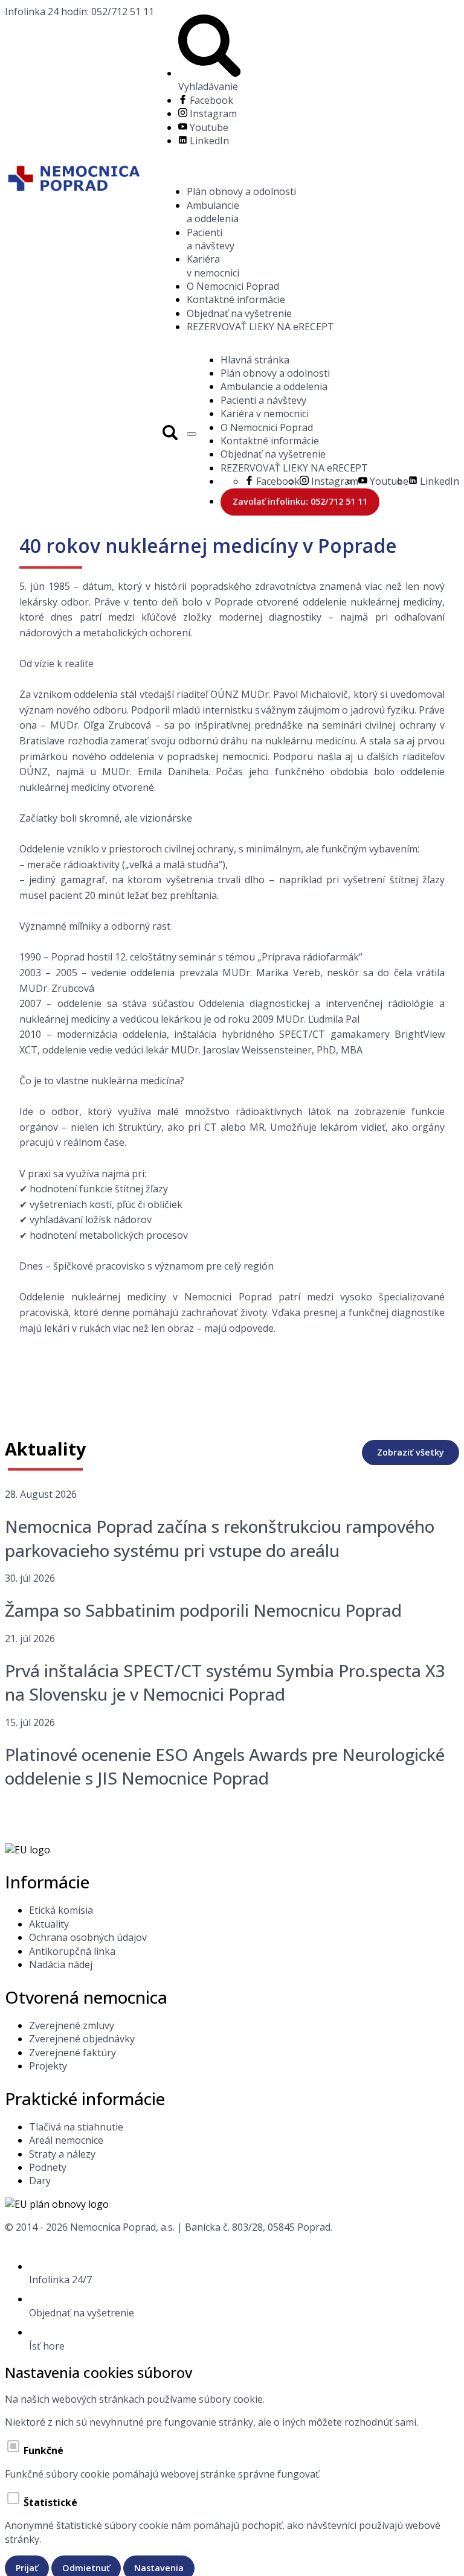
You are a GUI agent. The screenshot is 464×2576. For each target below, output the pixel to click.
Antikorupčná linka (72, 1951)
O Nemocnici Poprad (233, 286)
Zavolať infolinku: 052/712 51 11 (300, 501)
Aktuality (49, 1924)
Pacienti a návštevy (211, 239)
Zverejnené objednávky (82, 2039)
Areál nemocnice (66, 2140)
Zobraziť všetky (411, 1452)
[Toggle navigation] (192, 434)
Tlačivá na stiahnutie (76, 2127)
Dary (40, 2181)
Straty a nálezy (62, 2154)
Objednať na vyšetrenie (239, 313)
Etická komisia (61, 1910)
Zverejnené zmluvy (72, 2025)
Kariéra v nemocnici (213, 266)
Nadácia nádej (61, 1964)
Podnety (48, 2167)
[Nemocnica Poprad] (73, 180)
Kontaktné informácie (236, 299)
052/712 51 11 (79, 11)
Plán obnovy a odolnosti (241, 191)
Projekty (48, 2066)
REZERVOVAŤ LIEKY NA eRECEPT (260, 327)
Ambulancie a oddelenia (213, 212)
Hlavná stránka (255, 360)
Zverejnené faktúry (72, 2053)
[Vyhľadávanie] (170, 434)
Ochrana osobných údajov (88, 1937)
